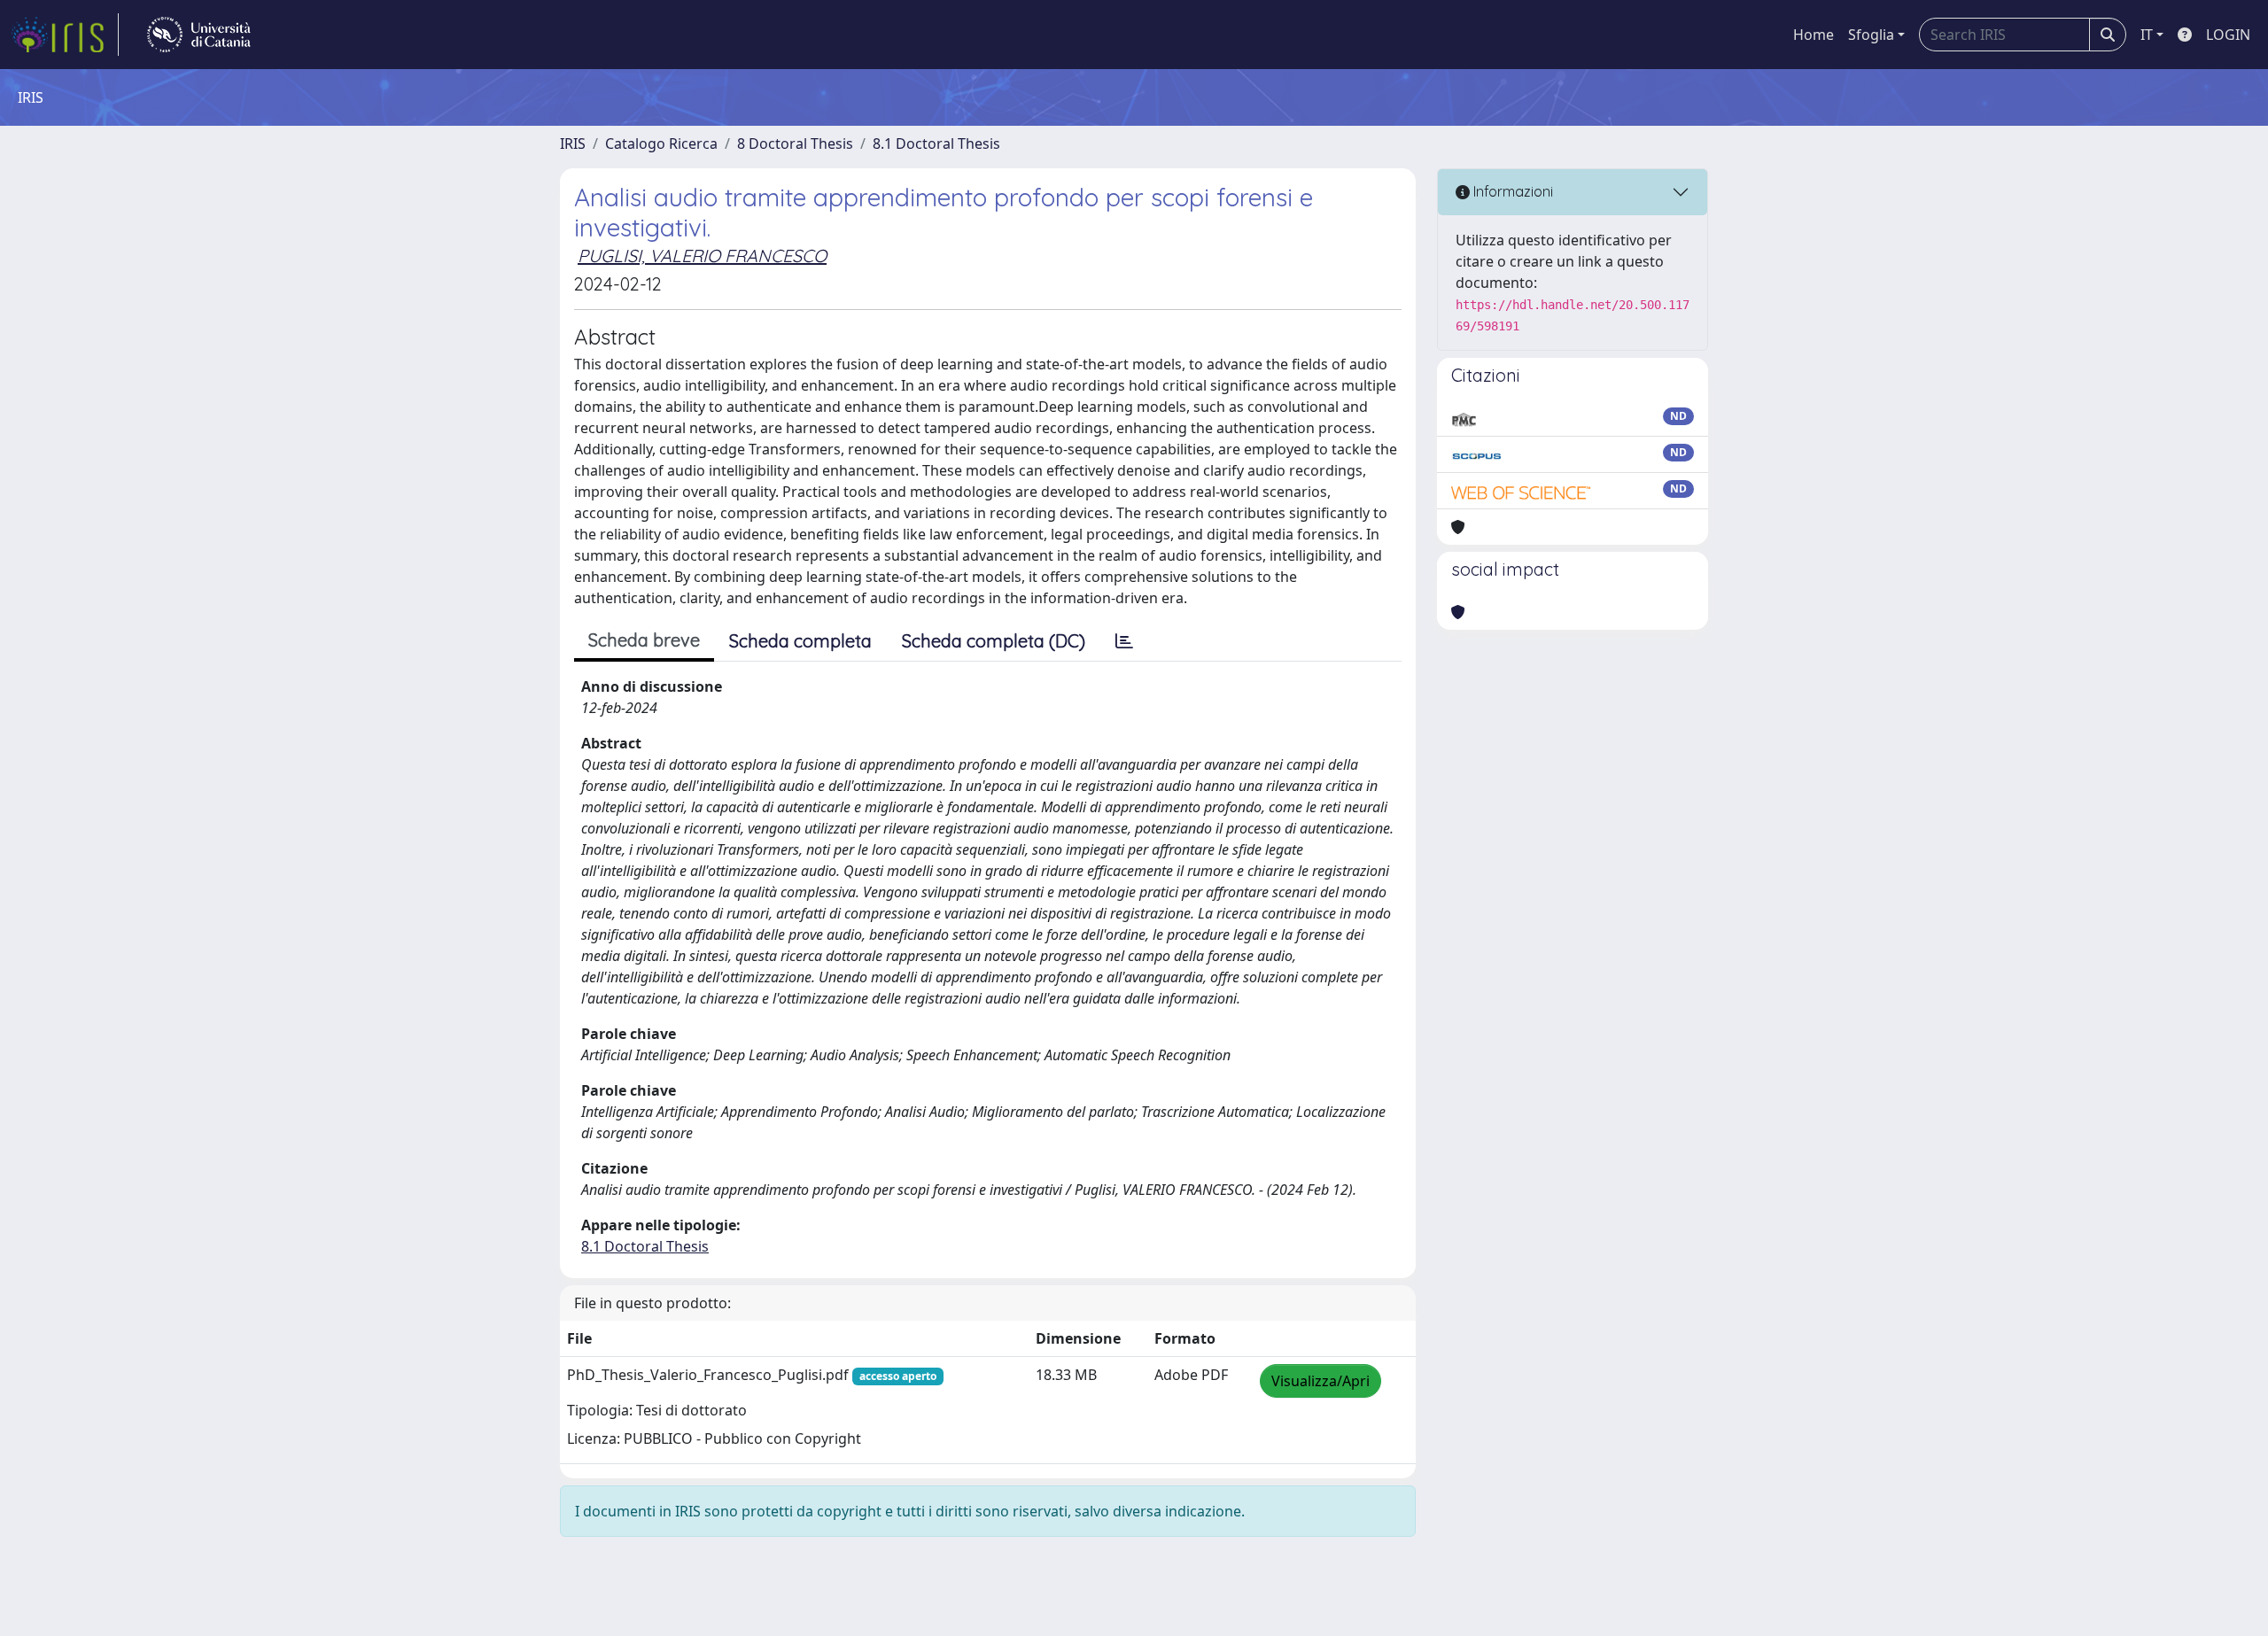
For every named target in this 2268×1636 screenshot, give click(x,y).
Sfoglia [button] (1871, 35)
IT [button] (2147, 35)
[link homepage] (65, 35)
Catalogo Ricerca (661, 143)
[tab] (1124, 641)
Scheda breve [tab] (644, 640)
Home (1814, 35)
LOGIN (2228, 35)
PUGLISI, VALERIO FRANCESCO (702, 256)
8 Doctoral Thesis (795, 143)
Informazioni (1511, 191)
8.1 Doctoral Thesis (936, 143)
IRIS (573, 143)
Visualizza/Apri (1320, 1381)
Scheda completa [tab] (800, 641)
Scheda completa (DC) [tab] (994, 641)
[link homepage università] (199, 35)
